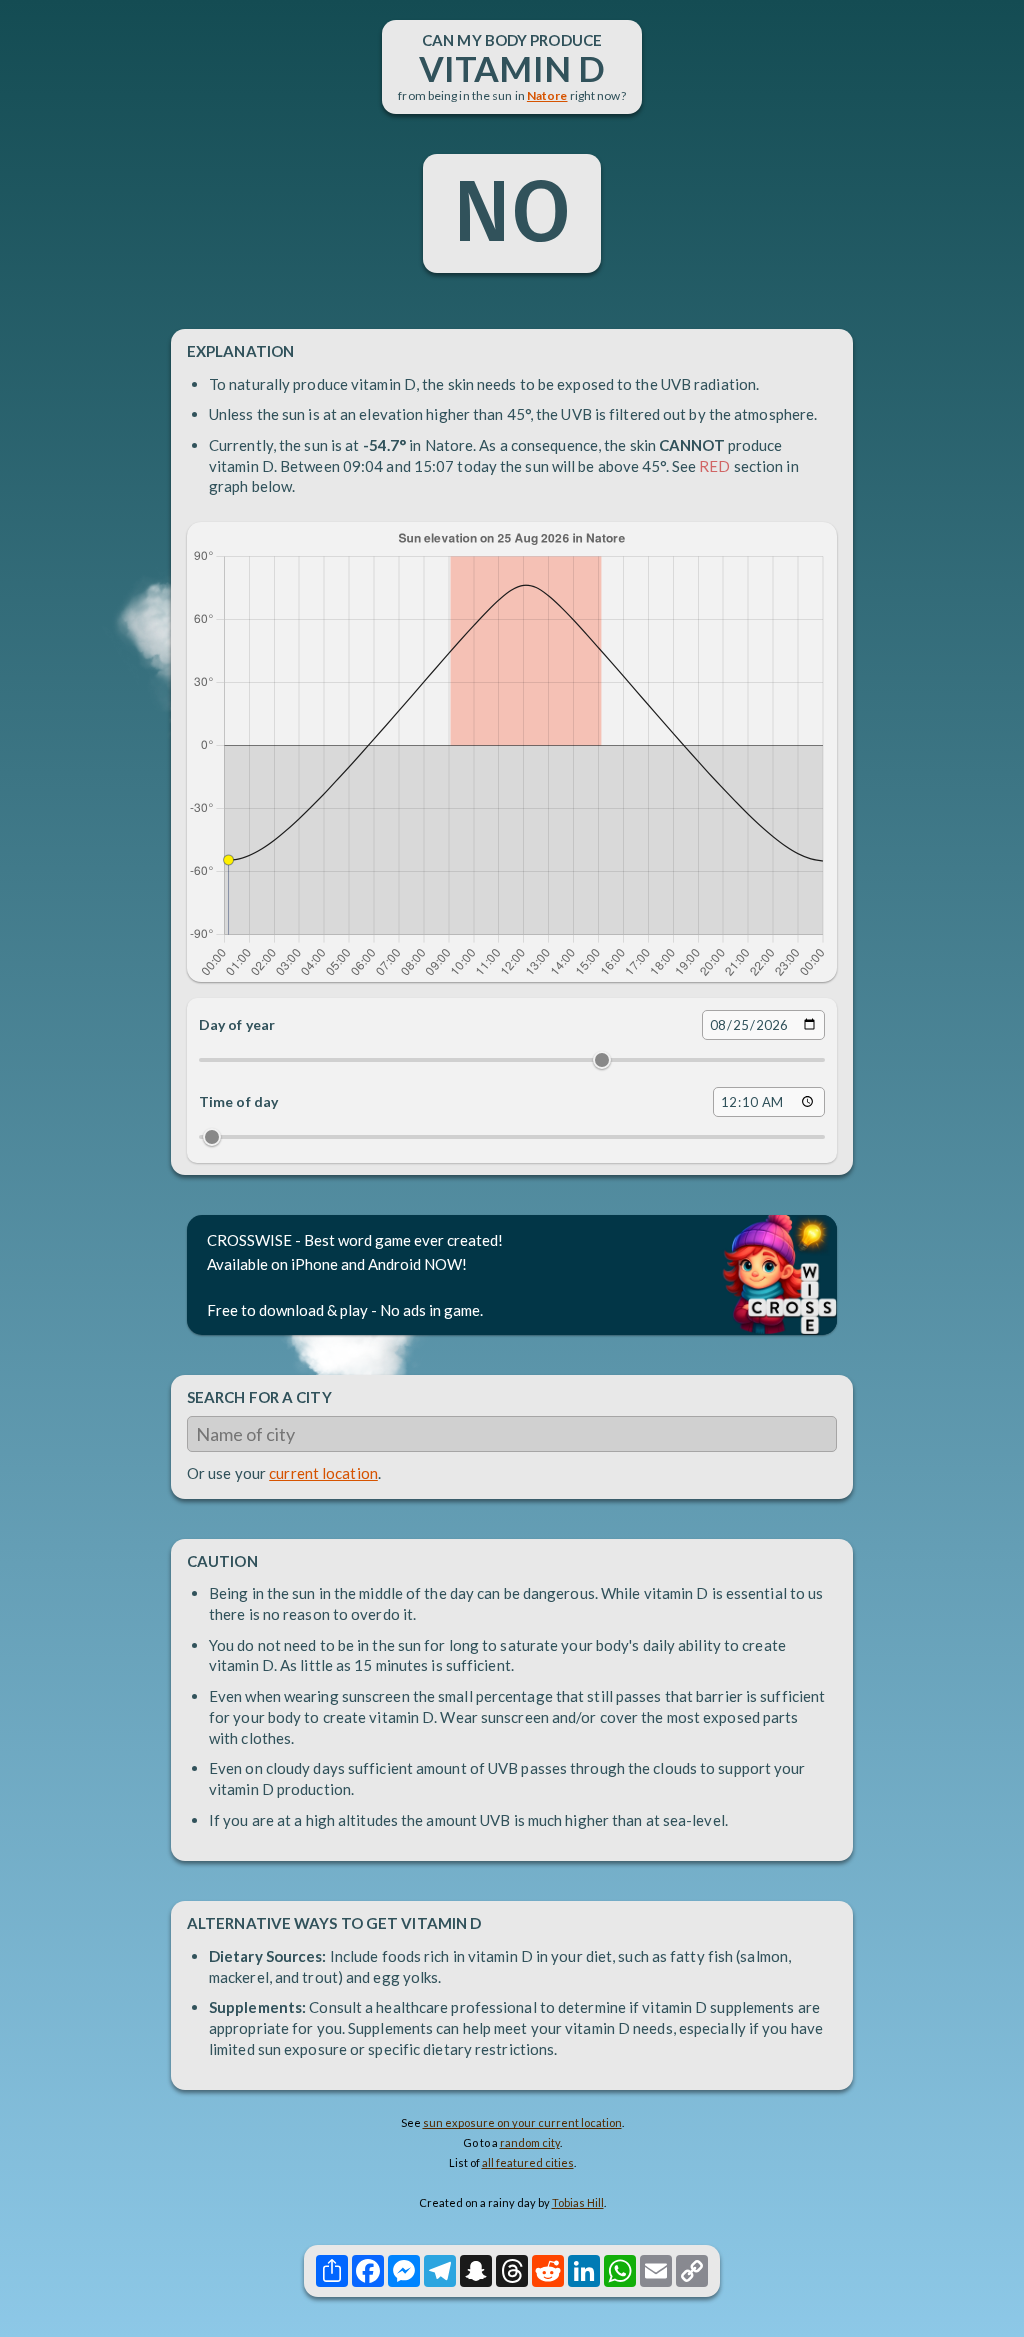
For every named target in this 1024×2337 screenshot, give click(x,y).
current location (323, 1473)
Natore (547, 95)
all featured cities (528, 2162)
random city (530, 2142)
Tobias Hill (578, 2202)
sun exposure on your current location (522, 2122)
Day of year (237, 1024)
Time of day (238, 1101)
